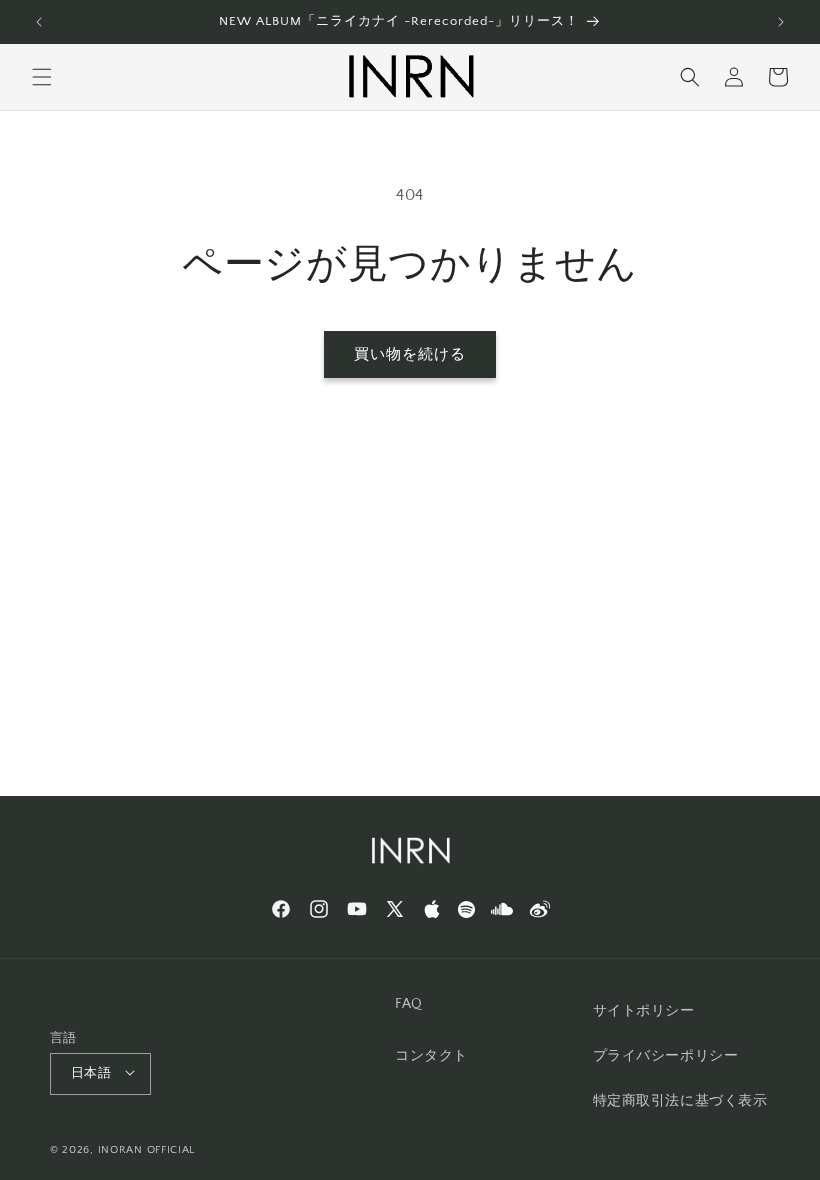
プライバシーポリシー (666, 1056)
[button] (42, 77)
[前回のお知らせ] (39, 22)
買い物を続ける (410, 354)
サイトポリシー (644, 1011)
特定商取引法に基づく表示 (680, 1101)
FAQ (409, 1004)
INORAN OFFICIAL (147, 1150)
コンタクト (431, 1056)
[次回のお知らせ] (781, 22)
